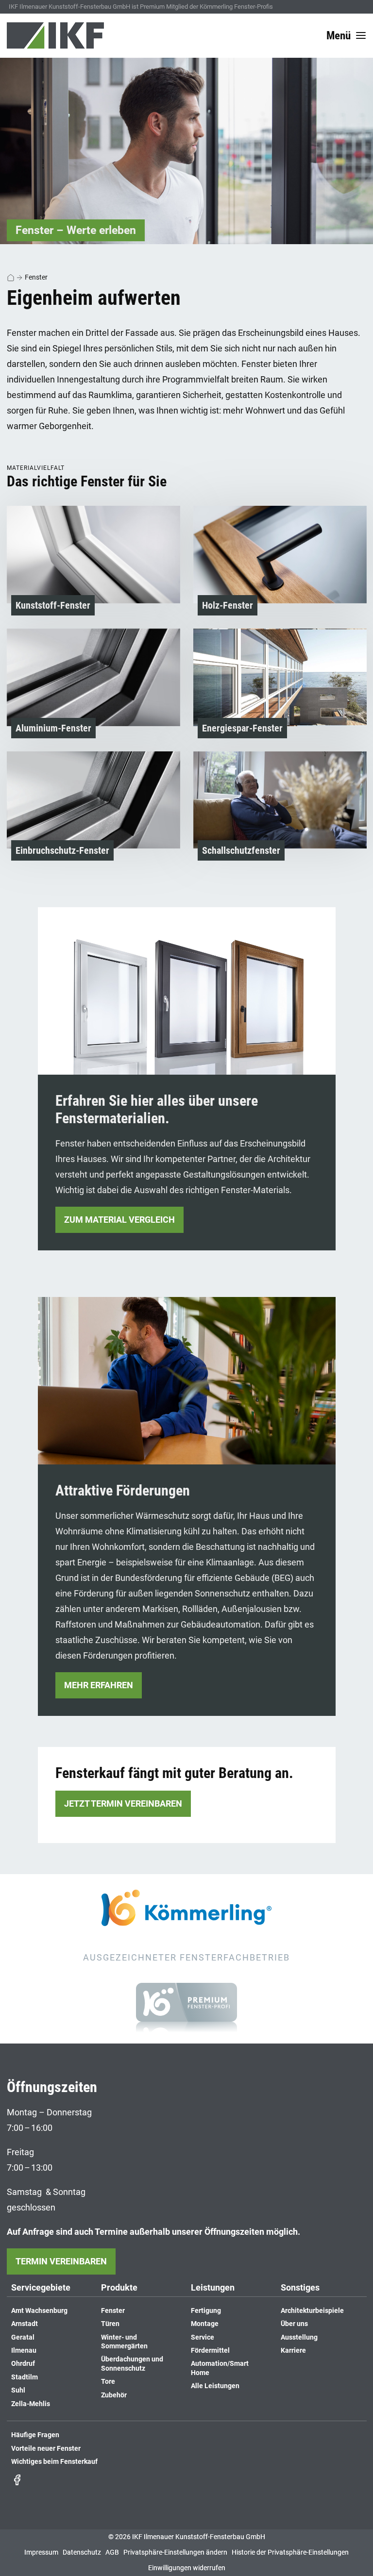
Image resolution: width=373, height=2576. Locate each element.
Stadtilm (25, 2377)
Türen (110, 2324)
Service (203, 2337)
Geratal (23, 2337)
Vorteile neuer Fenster (46, 2449)
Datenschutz (82, 2552)
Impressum (41, 2552)
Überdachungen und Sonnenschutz (132, 2364)
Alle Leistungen (215, 2386)
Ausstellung (299, 2337)
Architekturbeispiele (312, 2311)
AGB (112, 2552)
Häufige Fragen (35, 2435)
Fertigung (206, 2311)
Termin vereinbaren (61, 2261)
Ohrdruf (23, 2364)
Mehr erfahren (99, 1685)
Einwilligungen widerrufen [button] (187, 2568)
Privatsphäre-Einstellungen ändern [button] (175, 2552)
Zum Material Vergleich (119, 1220)
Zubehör (114, 2395)
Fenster (36, 277)
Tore (108, 2382)
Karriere (293, 2351)
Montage (205, 2324)
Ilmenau (24, 2351)
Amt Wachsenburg (39, 2311)
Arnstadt (25, 2324)
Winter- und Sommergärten (124, 2342)
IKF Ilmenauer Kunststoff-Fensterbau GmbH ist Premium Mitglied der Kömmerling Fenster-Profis (141, 7)
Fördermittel (210, 2351)
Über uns (294, 2324)
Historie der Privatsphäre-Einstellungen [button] (290, 2552)
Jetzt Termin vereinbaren (123, 1803)
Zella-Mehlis (31, 2404)
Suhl (18, 2390)
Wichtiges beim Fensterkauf (54, 2462)
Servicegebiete (41, 2288)
